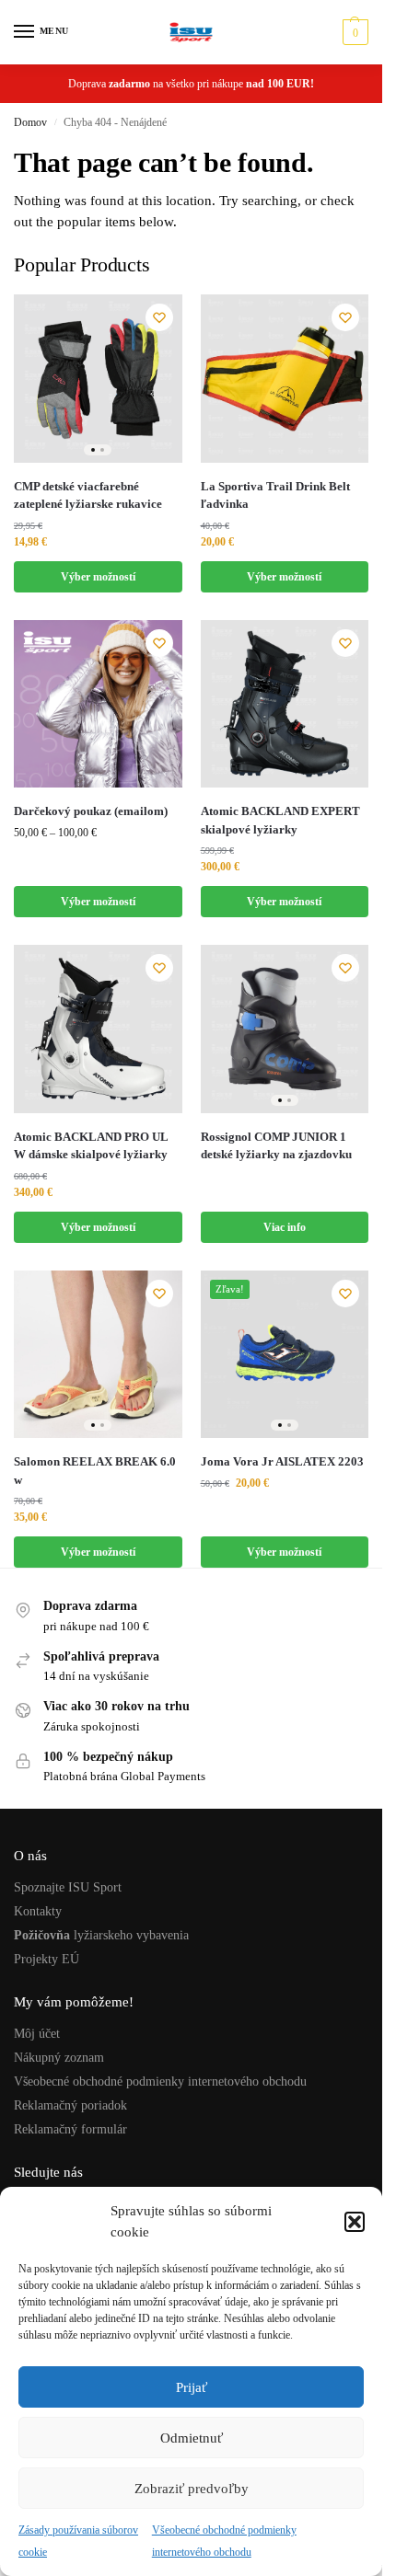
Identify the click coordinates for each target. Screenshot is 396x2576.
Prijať (192, 2387)
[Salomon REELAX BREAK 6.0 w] (98, 1355)
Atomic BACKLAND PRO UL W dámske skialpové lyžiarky (91, 1146)
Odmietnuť (192, 2438)
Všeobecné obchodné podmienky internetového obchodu (160, 2081)
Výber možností (98, 577)
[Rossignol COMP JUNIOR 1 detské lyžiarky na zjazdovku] (285, 1029)
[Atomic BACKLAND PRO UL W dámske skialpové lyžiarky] (98, 1029)
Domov (30, 122)
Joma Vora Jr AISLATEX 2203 (284, 1461)
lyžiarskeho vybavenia (101, 1935)
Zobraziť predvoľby (192, 2489)
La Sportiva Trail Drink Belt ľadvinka (275, 495)
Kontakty (38, 1911)
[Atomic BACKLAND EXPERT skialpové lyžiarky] (285, 704)
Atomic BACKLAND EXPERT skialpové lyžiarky (280, 820)
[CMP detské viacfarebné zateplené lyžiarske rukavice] (98, 379)
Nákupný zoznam (59, 2058)
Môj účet (37, 2034)
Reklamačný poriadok (70, 2105)
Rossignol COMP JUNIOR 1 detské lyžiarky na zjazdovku (276, 1146)
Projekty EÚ (47, 1959)
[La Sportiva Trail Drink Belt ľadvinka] (285, 379)
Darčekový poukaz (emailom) (91, 811)
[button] (355, 2222)
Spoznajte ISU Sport (68, 1887)
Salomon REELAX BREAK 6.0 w (95, 1471)
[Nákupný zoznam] (159, 317)
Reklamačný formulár (70, 2129)
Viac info (285, 1227)
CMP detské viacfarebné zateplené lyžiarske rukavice (88, 495)
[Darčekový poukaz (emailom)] (98, 704)
